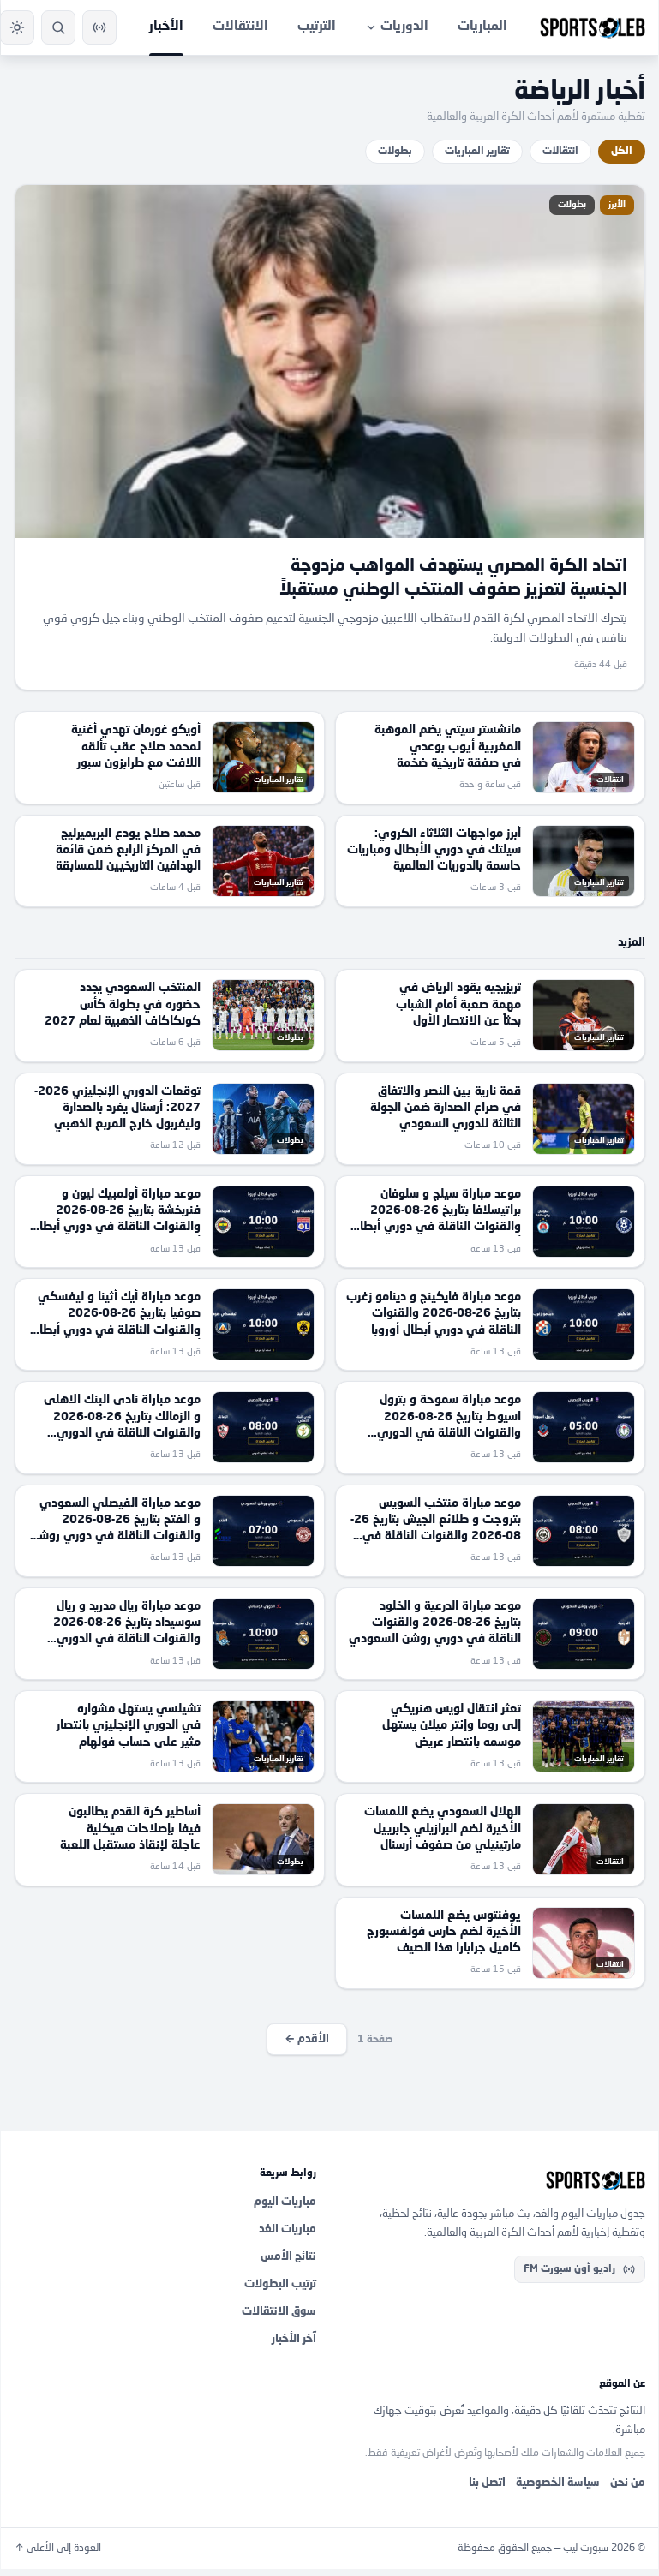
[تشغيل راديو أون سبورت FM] (99, 27)
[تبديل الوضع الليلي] (17, 27)
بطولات (395, 152)
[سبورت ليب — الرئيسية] (593, 27)
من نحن (628, 2483)
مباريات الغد (288, 2229)
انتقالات (560, 152)
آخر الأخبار (294, 2339)
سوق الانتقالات (279, 2312)
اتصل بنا (487, 2483)
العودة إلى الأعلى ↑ (58, 2549)
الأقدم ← (307, 2039)
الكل (622, 152)
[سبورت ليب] (494, 2180)
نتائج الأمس (288, 2257)
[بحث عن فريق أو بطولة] (58, 27)
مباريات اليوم (285, 2202)
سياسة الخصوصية (558, 2483)
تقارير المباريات (477, 152)
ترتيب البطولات (280, 2284)
